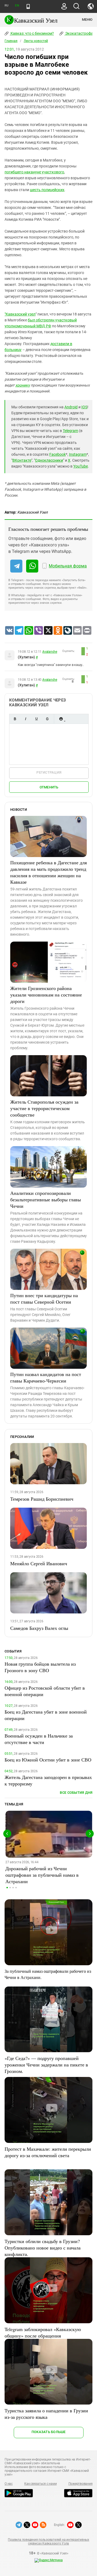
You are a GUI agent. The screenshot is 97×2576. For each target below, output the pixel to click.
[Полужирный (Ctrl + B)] (15, 719)
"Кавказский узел (20, 314)
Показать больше (49, 2432)
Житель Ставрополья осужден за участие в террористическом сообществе (44, 1108)
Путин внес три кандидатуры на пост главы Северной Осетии (44, 1298)
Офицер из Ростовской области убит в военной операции (45, 1691)
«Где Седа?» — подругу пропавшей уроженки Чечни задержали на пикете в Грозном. (46, 2065)
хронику (23, 385)
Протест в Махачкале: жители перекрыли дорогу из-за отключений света (48, 2152)
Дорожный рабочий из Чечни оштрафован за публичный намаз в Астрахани (42, 1875)
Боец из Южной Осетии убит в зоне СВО (48, 1760)
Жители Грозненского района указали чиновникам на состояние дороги (46, 995)
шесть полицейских (47, 190)
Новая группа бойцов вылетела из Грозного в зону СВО (40, 1667)
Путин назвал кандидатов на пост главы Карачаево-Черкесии (46, 1377)
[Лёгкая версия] (28, 6)
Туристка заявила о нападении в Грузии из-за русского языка (46, 2414)
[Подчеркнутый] (36, 719)
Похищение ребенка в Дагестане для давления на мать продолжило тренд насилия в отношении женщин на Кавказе (48, 872)
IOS (84, 407)
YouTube (81, 466)
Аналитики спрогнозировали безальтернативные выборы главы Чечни (46, 1199)
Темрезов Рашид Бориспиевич (42, 1499)
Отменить (49, 787)
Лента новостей (36, 41)
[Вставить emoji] (61, 719)
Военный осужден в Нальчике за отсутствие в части (39, 1739)
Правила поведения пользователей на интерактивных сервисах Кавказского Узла (48, 2542)
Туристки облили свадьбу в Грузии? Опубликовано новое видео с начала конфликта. (43, 2248)
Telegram (70, 431)
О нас (9, 2484)
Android (71, 407)
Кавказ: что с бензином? (32, 33)
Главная (11, 41)
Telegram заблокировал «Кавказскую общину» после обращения (43, 2332)
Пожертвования (81, 2484)
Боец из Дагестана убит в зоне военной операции (46, 1715)
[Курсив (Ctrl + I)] (26, 719)
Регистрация (49, 772)
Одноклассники (49, 460)
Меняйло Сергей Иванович (39, 1563)
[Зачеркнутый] (47, 719)
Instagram (78, 454)
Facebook (58, 454)
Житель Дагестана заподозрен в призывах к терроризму (48, 1780)
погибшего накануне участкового (34, 172)
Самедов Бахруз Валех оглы (39, 1628)
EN (17, 6)
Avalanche (50, 652)
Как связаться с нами (40, 2484)
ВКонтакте (22, 460)
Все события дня (76, 1793)
